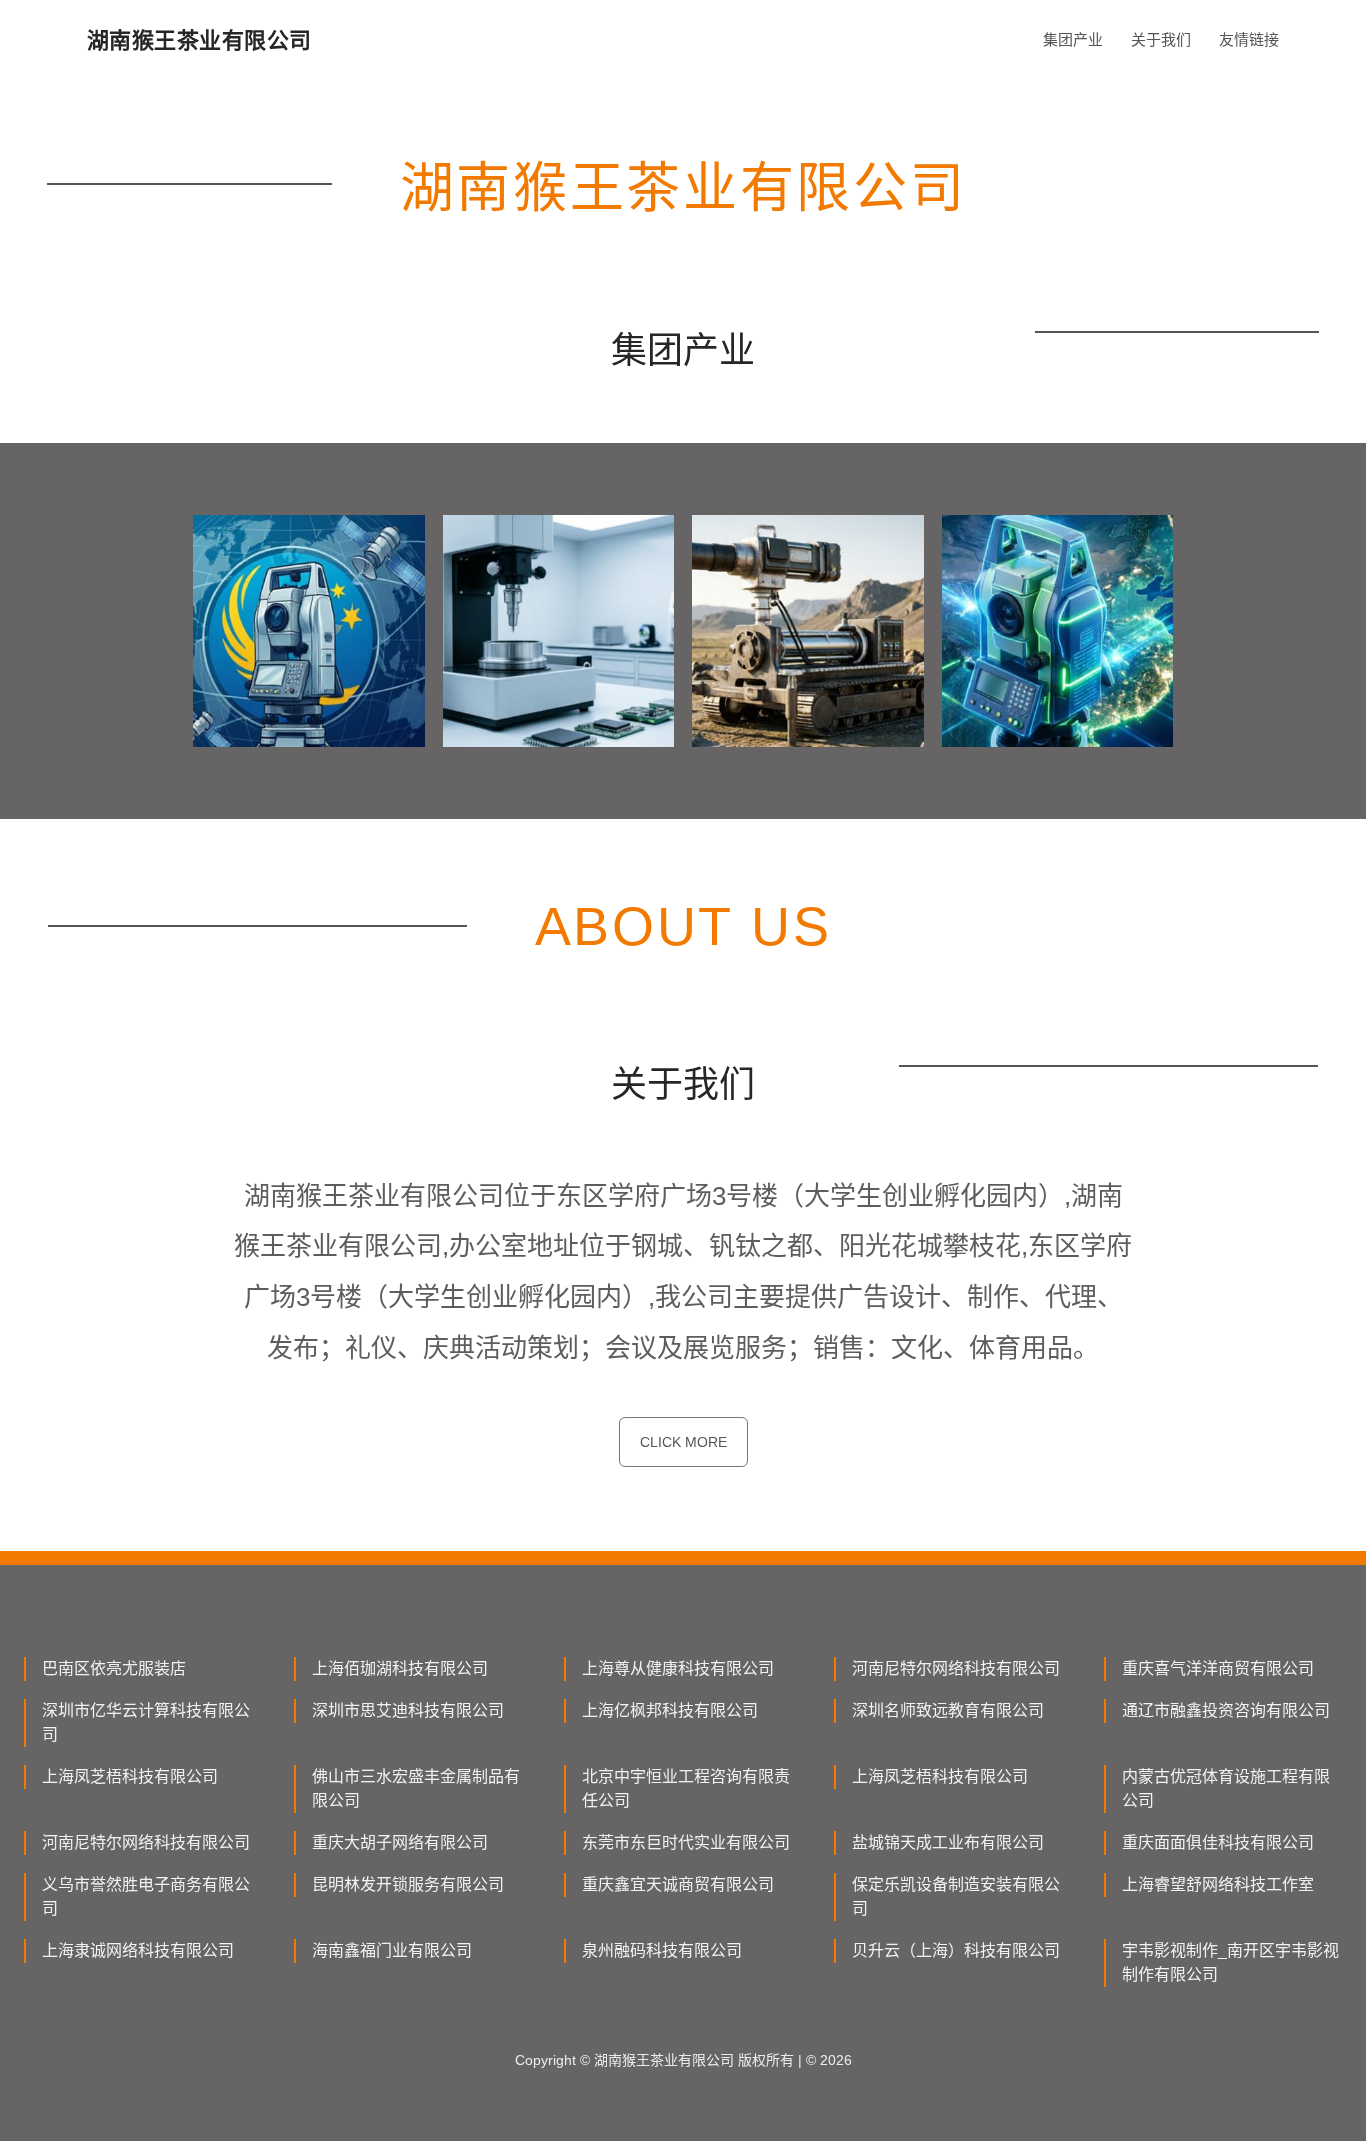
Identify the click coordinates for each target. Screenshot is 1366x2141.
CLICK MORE (683, 1442)
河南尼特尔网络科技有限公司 (956, 1668)
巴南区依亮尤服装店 (114, 1668)
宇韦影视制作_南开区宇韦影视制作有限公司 (1230, 1962)
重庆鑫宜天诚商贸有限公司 (678, 1884)
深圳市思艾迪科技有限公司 (408, 1710)
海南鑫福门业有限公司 (392, 1950)
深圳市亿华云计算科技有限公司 (146, 1722)
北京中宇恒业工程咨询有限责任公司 (686, 1788)
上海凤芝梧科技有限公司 (130, 1776)
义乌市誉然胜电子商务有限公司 (146, 1896)
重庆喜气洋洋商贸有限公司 (1218, 1668)
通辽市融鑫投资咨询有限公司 (1226, 1710)
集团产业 (1073, 39)
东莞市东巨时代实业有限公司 (686, 1842)
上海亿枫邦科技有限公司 (670, 1710)
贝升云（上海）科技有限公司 (956, 1950)
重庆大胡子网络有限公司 (400, 1842)
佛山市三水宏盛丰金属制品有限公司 (416, 1788)
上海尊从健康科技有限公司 (678, 1668)
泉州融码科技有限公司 (662, 1950)
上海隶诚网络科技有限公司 (138, 1950)
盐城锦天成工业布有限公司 (948, 1842)
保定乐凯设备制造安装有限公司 (956, 1896)
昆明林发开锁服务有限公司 (408, 1884)
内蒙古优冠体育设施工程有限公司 (1226, 1788)
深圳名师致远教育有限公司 (948, 1710)
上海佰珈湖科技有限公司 (400, 1668)
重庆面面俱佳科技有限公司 (1218, 1842)
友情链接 (1249, 39)
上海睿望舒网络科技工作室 (1218, 1884)
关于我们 (1161, 39)
